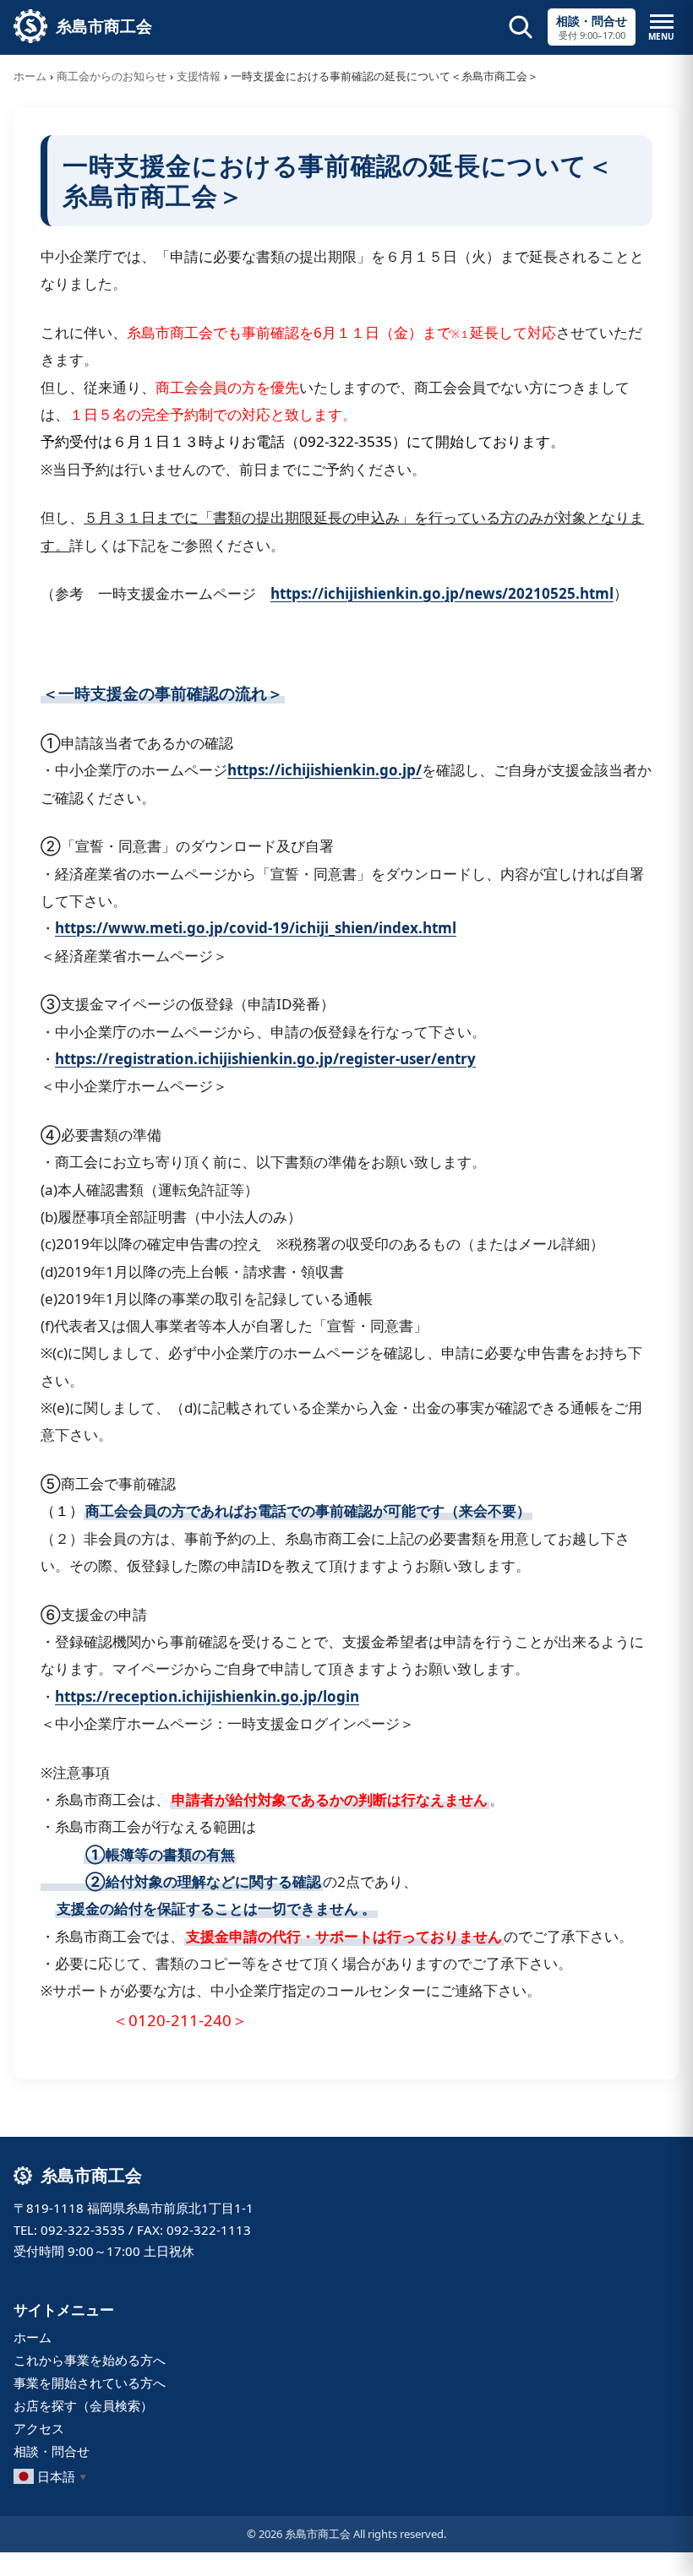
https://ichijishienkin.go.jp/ (325, 770)
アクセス (39, 2428)
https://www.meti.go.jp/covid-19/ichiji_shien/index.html (256, 928)
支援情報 (199, 76)
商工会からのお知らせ (112, 76)
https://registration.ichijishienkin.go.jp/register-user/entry (265, 1059)
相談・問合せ (52, 2451)
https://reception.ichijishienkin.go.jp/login (207, 1696)
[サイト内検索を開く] (521, 27)
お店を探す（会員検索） (83, 2405)
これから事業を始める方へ (90, 2360)
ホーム (30, 76)
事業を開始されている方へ (90, 2383)
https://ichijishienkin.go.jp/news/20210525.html (442, 593)
